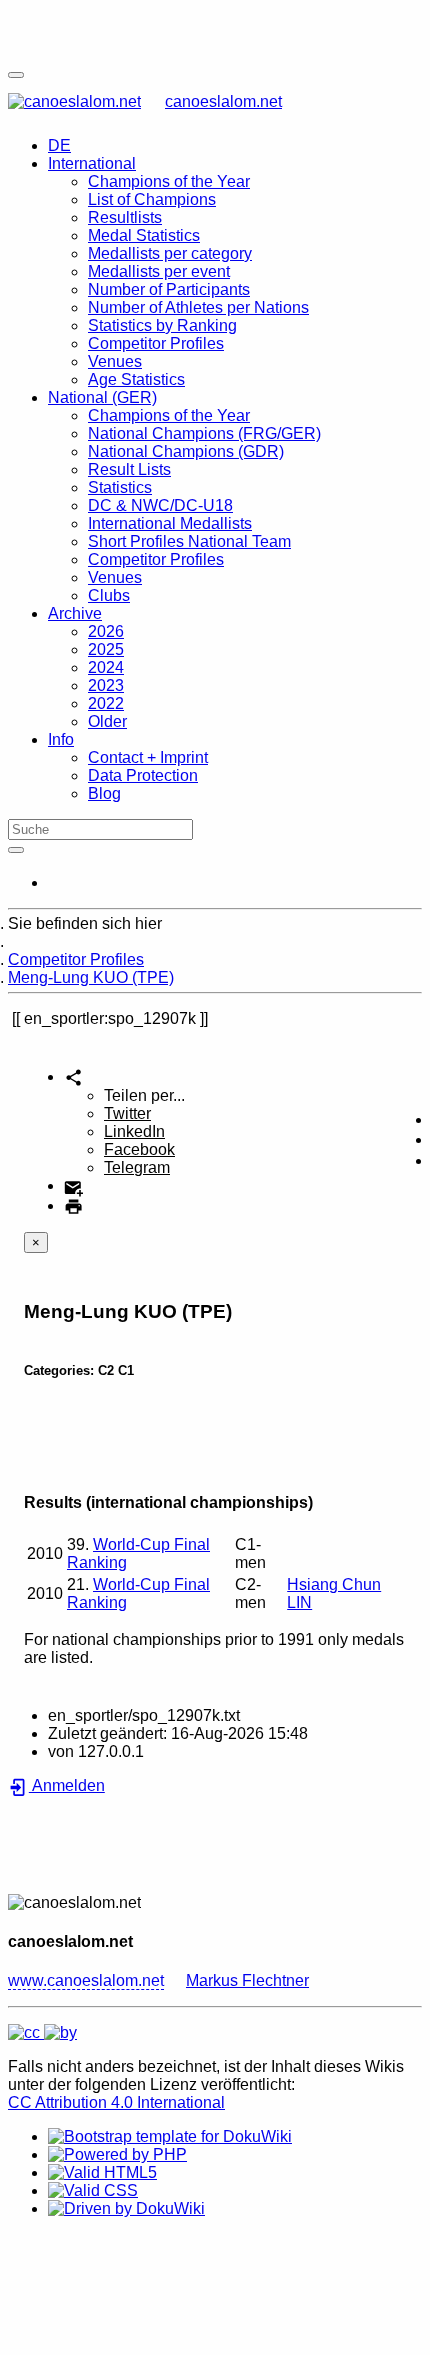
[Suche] (16, 850)
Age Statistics (136, 379)
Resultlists (125, 217)
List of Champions (152, 199)
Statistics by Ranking (162, 325)
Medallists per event (159, 271)
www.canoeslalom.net (86, 1980)
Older (107, 721)
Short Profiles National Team (189, 541)
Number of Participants (169, 289)
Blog (104, 793)
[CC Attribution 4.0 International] (42, 2032)
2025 (106, 649)
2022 (106, 703)
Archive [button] (75, 613)
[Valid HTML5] (102, 2172)
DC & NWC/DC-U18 (160, 505)
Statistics (120, 487)
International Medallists (170, 523)
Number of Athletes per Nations (198, 307)
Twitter (127, 1113)
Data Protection (143, 775)
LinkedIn (134, 1131)
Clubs (109, 595)
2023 (106, 685)
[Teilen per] (73, 1076)
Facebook (139, 1149)
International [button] (92, 163)
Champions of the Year (169, 181)
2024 (106, 667)
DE (59, 145)
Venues (115, 361)
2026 (106, 631)
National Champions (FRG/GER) (204, 433)
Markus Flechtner (247, 1980)
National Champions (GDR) (186, 451)
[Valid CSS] (93, 2190)
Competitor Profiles (156, 343)
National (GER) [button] (102, 397)
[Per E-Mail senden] (73, 1185)
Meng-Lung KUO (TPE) (91, 977)
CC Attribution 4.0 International (116, 2102)
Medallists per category (170, 253)
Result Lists (129, 469)
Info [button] (61, 739)
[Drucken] (73, 1205)
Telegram (137, 1167)
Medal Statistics (144, 235)
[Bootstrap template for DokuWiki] (170, 2136)
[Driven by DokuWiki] (126, 2208)
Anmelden (67, 1785)
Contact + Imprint (148, 757)
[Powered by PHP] (117, 2154)
